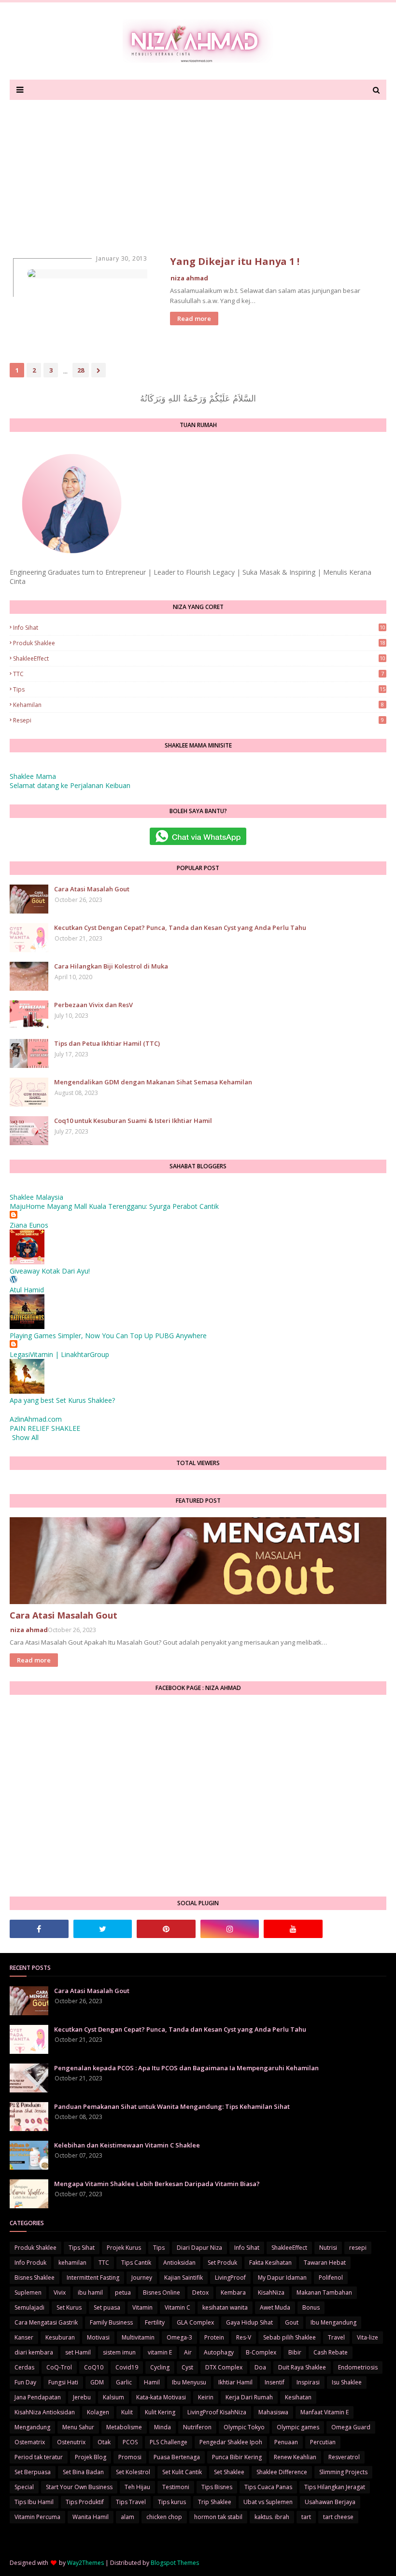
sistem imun (119, 2352)
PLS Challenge (169, 2442)
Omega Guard (351, 2427)
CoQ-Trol (59, 2367)
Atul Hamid (27, 1290)
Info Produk (30, 2263)
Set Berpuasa (33, 2472)
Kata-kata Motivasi (161, 2397)
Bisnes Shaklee (35, 2278)
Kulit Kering (160, 2412)
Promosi (130, 2457)
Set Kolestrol (133, 2472)
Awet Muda (275, 2307)
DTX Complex (224, 2367)
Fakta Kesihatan (270, 2263)
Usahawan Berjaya (330, 2502)
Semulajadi (29, 2307)
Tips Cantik (136, 2263)
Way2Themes (85, 2563)
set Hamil (78, 2352)
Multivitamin (138, 2337)
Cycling (160, 2367)
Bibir (295, 2352)
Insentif (275, 2382)
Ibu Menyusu (189, 2382)
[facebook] (39, 1929)
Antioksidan (179, 2263)
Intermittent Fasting (93, 2278)
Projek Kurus (124, 2248)
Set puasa (107, 2307)
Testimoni (176, 2487)
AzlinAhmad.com (36, 1419)
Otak (104, 2442)
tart (306, 2517)
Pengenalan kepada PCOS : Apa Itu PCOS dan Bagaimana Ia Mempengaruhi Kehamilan (186, 2068)
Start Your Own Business (79, 2487)
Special (24, 2487)
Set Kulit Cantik (182, 2472)
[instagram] (230, 1929)
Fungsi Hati (63, 2382)
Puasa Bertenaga (177, 2457)
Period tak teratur (39, 2457)
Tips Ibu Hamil (34, 2502)
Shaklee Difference (282, 2472)
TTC (198, 674)
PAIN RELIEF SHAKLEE (45, 1428)
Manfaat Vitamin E (325, 2412)
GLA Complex (195, 2322)
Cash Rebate (331, 2352)
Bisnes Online (162, 2292)
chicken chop (164, 2517)
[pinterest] (166, 1929)
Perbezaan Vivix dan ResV (93, 1005)
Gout (292, 2322)
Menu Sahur (78, 2427)
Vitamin (142, 2307)
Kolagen (98, 2412)
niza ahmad (189, 278)
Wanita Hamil (91, 2517)
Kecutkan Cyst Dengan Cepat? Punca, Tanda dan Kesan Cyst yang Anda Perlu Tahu (180, 928)
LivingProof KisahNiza (217, 2412)
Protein (214, 2337)
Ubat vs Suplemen (268, 2502)
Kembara (233, 2292)
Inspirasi (308, 2382)
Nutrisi (328, 2248)
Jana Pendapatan (38, 2397)
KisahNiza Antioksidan (45, 2412)
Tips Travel (131, 2502)
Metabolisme (124, 2427)
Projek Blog (91, 2457)
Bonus (311, 2307)
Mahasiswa (273, 2412)
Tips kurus (172, 2502)
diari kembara (34, 2352)
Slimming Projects (343, 2472)
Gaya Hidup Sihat (249, 2322)
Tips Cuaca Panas (268, 2487)
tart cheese (338, 2517)
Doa (260, 2367)
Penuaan (286, 2442)
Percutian (323, 2442)
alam (127, 2517)
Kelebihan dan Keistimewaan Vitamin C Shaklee (127, 2145)
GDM (97, 2382)
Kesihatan (298, 2397)
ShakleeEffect (199, 658)
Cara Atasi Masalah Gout (92, 889)
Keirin (206, 2397)
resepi (198, 720)
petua (123, 2292)
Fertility (155, 2322)
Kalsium (113, 2397)
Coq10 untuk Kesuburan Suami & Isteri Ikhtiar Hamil (133, 1121)
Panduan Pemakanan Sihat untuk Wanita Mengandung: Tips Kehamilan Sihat (172, 2106)
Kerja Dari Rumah (249, 2397)
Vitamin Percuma (37, 2517)
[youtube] (293, 1929)
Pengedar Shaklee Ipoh (231, 2442)
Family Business (111, 2322)
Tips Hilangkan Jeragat (335, 2487)
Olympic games (298, 2427)
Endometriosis (358, 2367)
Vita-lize (368, 2337)
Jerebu (82, 2397)
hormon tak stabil (218, 2517)
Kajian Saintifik (184, 2278)
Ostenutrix (71, 2442)
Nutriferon (197, 2427)
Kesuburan (60, 2337)
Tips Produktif (85, 2502)
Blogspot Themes (175, 2563)
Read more (194, 319)
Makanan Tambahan (324, 2292)
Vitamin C (177, 2307)
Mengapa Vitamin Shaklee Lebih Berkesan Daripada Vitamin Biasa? (157, 2184)
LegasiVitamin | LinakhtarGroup (59, 1354)
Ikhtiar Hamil (235, 2382)
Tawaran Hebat (325, 2263)
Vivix (60, 2292)
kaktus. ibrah (272, 2517)
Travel (336, 2337)
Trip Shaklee (215, 2502)
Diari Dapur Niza (199, 2248)
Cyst (187, 2367)
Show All (25, 1437)
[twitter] (103, 1929)
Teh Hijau (137, 2487)
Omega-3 (179, 2337)
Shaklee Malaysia (36, 1197)
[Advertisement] (198, 172)
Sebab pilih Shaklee (290, 2337)
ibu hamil (90, 2292)
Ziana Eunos (29, 1225)
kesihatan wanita (225, 2307)
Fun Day (25, 2382)
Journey (142, 2278)
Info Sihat (199, 628)
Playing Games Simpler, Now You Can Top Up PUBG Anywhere (108, 1336)
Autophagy (219, 2352)
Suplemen (28, 2292)
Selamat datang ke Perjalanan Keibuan (70, 785)
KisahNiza (271, 2292)
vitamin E (160, 2352)
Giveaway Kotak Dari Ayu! (50, 1271)
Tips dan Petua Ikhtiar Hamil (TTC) (107, 1043)
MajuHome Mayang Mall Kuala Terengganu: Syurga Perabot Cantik (114, 1206)
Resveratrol (344, 2457)
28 (81, 370)
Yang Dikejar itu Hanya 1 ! (235, 261)
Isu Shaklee (347, 2382)
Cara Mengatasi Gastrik (46, 2322)
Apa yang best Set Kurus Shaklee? (62, 1400)
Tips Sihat (82, 2248)
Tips (199, 689)
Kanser (24, 2337)
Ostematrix (30, 2442)
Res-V (244, 2337)
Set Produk (222, 2263)
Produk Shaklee (199, 643)
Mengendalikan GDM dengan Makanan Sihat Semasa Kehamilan (153, 1082)
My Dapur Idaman (282, 2278)
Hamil (152, 2382)
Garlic (124, 2382)
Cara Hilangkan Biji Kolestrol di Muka (111, 966)
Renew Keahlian (295, 2457)
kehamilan (198, 705)
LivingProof (230, 2278)
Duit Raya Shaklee (302, 2367)
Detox (200, 2292)
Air (188, 2352)
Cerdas (24, 2367)
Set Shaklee (229, 2472)
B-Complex (261, 2352)
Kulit (127, 2412)
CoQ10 (94, 2367)
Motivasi (98, 2337)
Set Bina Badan (83, 2472)
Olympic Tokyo (244, 2427)
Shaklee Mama (33, 776)
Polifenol (331, 2278)
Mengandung (32, 2427)
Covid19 (127, 2367)
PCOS (130, 2442)
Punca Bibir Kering (237, 2457)
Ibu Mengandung (333, 2322)
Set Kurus (69, 2307)
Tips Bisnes (217, 2487)
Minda (163, 2427)
